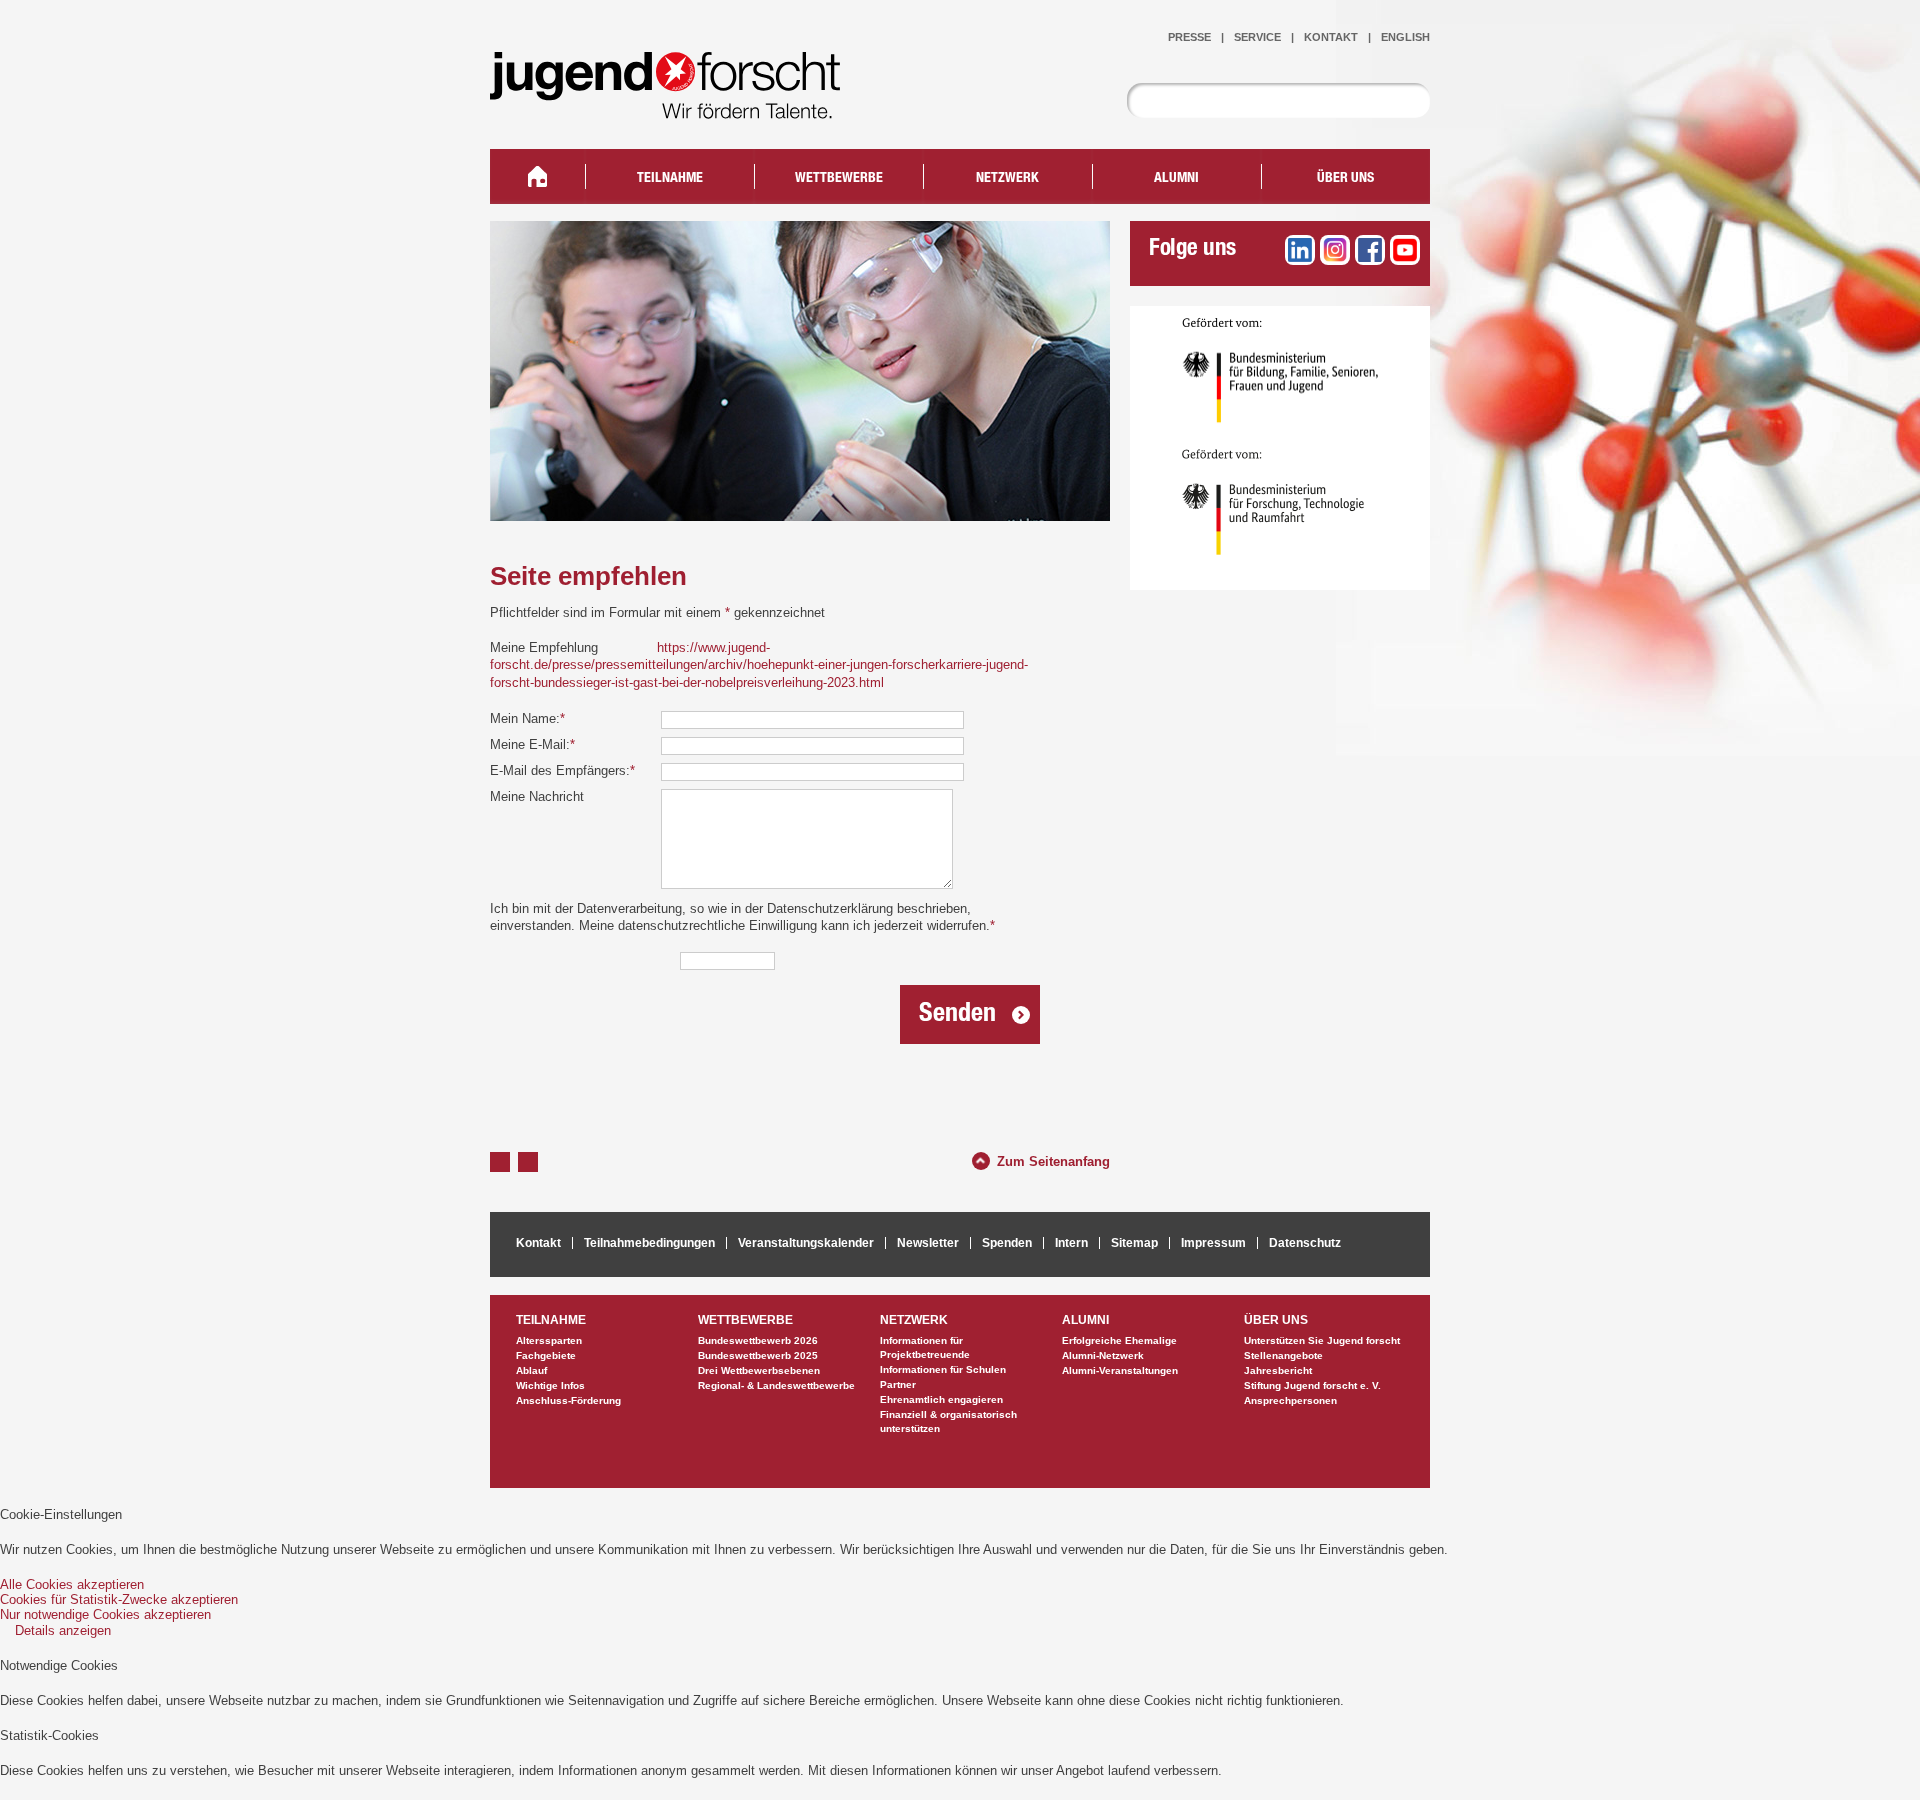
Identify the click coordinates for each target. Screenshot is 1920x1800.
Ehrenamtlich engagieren (941, 1399)
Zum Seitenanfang (1053, 1159)
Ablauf (531, 1370)
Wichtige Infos (550, 1385)
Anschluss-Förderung (568, 1400)
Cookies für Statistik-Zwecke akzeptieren (119, 1599)
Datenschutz (1305, 1243)
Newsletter (928, 1243)
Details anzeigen (63, 1630)
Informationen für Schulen (943, 1369)
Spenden (1007, 1243)
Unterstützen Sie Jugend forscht (1322, 1340)
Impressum (1213, 1243)
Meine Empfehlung (544, 647)
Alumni (1176, 179)
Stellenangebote (1283, 1355)
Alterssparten (549, 1340)
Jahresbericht (1278, 1370)
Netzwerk (1007, 179)
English (1405, 37)
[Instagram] (1335, 250)
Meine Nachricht (537, 796)
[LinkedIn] (1300, 250)
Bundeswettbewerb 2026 (758, 1340)
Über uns (1345, 179)
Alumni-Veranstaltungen (1120, 1370)
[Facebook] (1370, 250)
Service (1257, 37)
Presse (1189, 37)
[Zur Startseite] (680, 105)
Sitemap (1134, 1243)
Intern (1071, 1243)
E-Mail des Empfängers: (562, 770)
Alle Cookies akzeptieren (72, 1584)
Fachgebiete (546, 1355)
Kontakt (1331, 37)
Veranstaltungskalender (806, 1243)
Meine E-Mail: (532, 744)
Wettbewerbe (839, 179)
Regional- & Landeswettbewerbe (776, 1385)
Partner (898, 1384)
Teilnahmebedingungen (649, 1243)
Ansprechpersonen (1290, 1400)
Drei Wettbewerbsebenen (759, 1370)
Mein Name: (527, 718)
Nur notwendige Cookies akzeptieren (105, 1614)
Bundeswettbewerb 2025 (758, 1355)
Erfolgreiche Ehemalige (1119, 1340)
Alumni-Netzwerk (1103, 1355)
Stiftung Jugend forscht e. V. (1312, 1385)
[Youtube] (1405, 250)
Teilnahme (670, 179)
